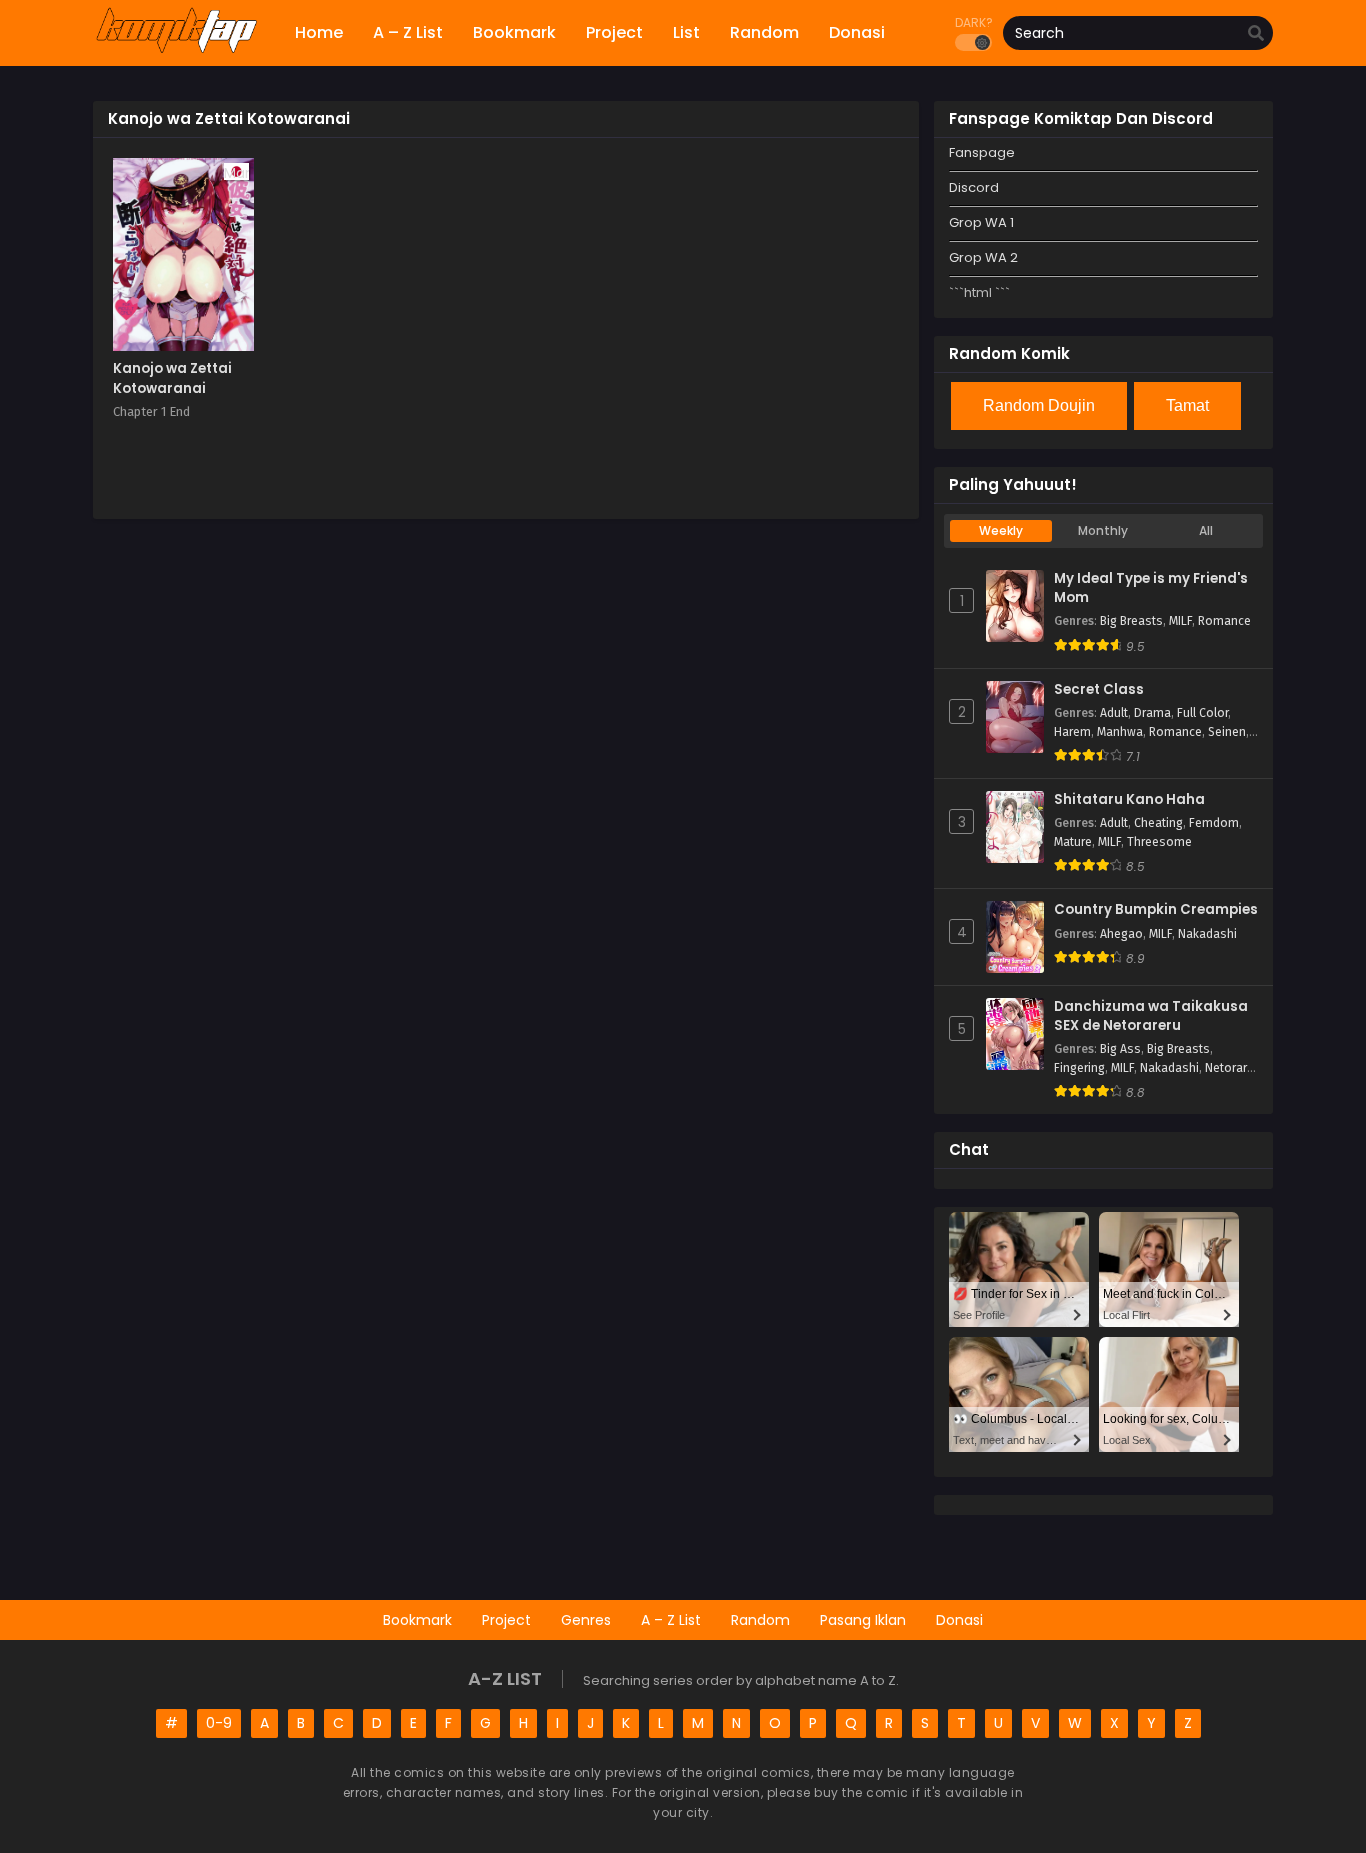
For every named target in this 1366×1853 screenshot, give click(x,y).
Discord (974, 187)
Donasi (959, 1620)
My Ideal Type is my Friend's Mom (1151, 588)
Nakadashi (1207, 934)
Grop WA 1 (981, 222)
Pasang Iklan (863, 1620)
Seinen (1227, 732)
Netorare (1229, 1068)
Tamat (1187, 405)
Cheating (1158, 823)
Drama (1152, 713)
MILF (1180, 621)
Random (760, 1620)
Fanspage (982, 152)
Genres (586, 1620)
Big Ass (1120, 1049)
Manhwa (1120, 732)
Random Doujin (1039, 405)
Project (506, 1620)
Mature (1073, 842)
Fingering (1079, 1068)
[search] (1256, 34)
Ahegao (1121, 934)
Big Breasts (1131, 621)
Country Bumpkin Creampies (1156, 910)
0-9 (219, 1723)
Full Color (1202, 713)
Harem (1072, 732)
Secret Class (1099, 690)
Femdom (1214, 823)
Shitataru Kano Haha (1129, 800)
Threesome (1159, 842)
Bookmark (417, 1620)
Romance (1224, 621)
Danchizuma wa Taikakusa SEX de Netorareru (1151, 1016)
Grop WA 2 (983, 257)
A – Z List (671, 1620)
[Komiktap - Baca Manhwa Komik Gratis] (176, 50)
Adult (1114, 713)
